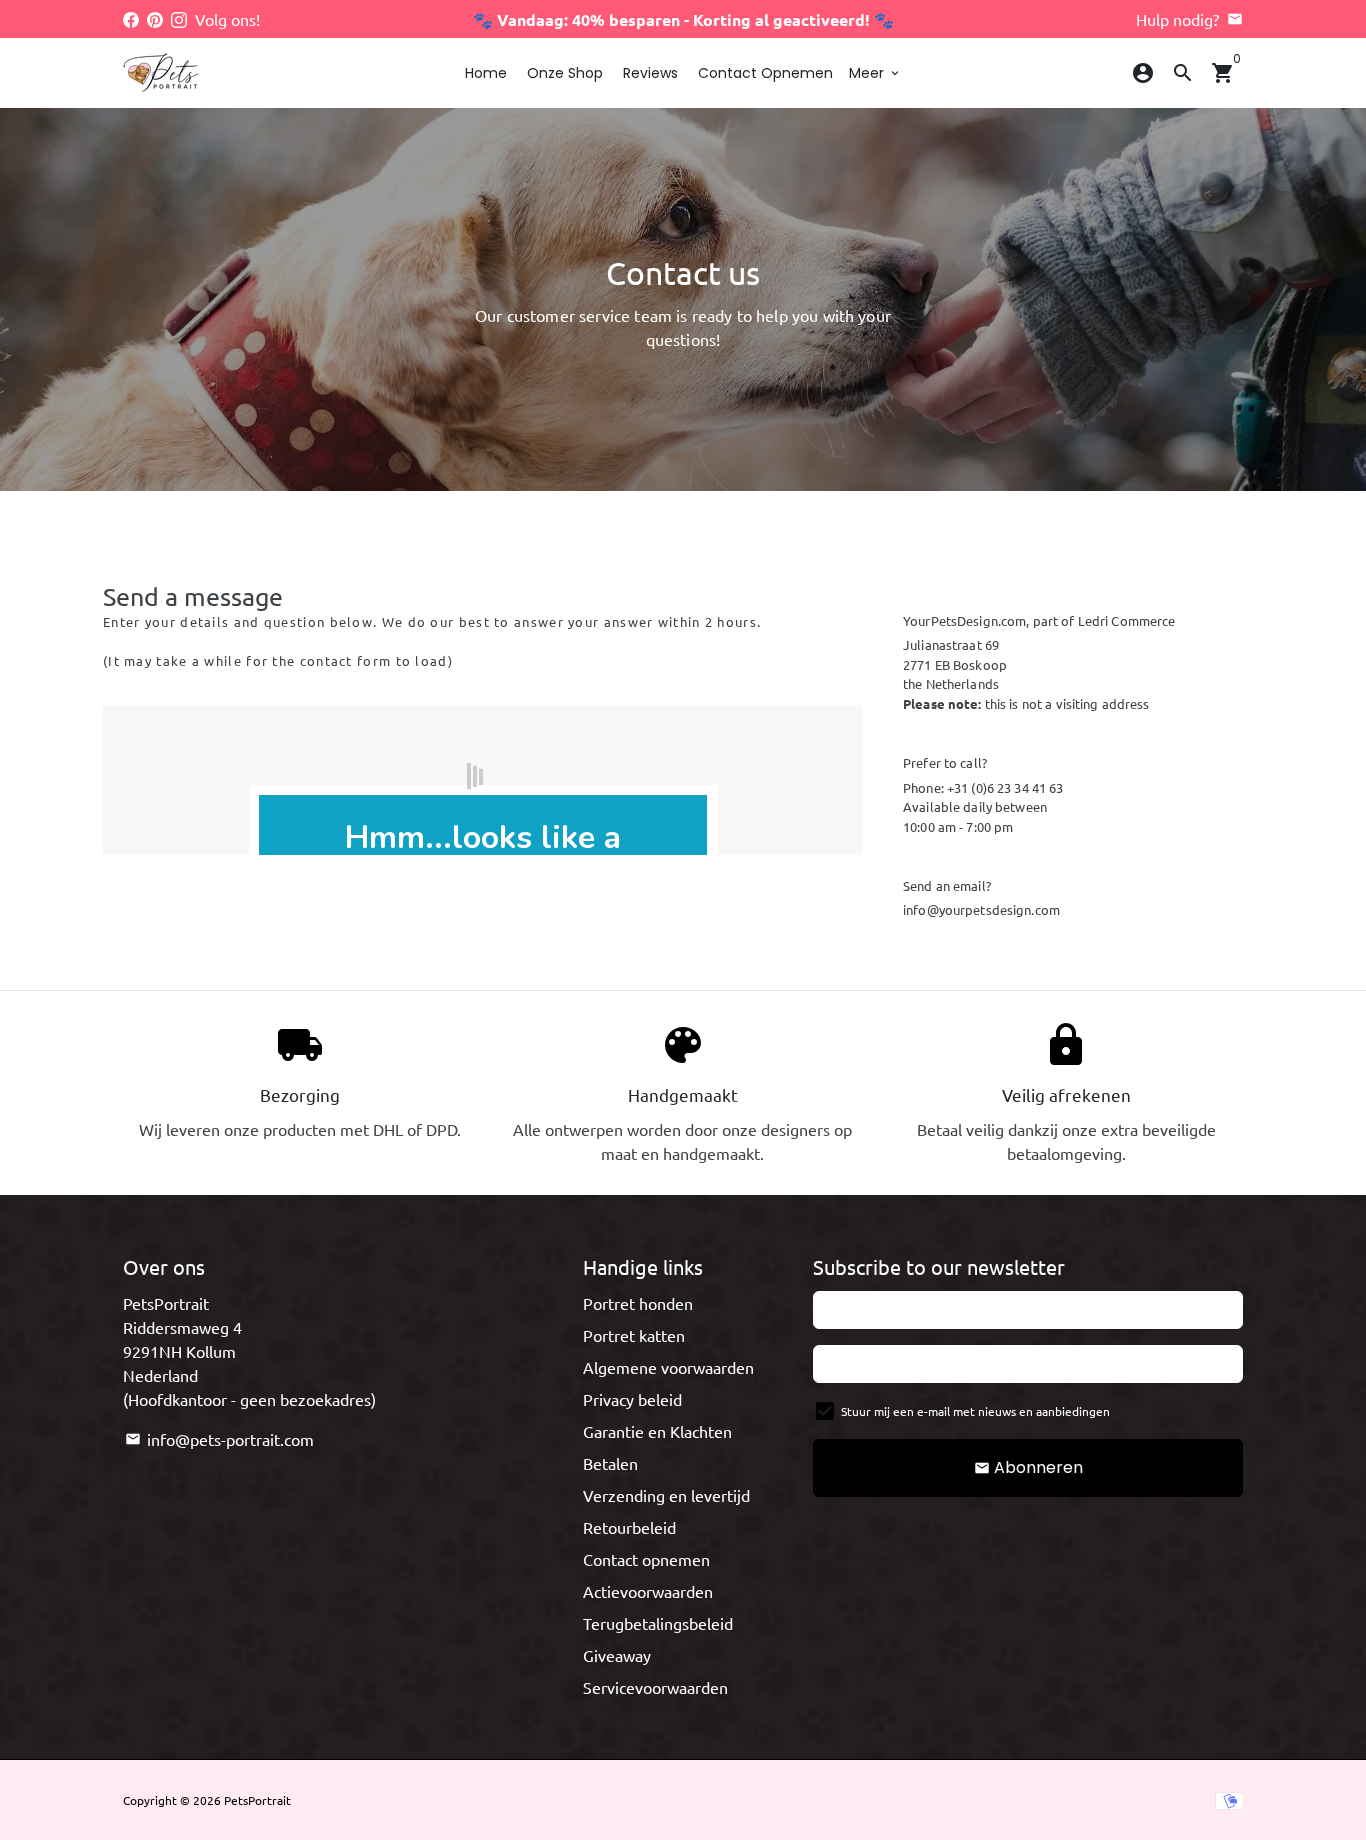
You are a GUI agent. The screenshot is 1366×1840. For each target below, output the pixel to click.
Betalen (610, 1463)
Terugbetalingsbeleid (658, 1623)
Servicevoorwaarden (655, 1687)
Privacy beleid (632, 1399)
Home (486, 73)
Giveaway (617, 1655)
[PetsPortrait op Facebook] (131, 19)
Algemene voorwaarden (668, 1367)
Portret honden (638, 1303)
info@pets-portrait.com (219, 1439)
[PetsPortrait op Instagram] (179, 19)
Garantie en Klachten (657, 1431)
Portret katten (634, 1335)
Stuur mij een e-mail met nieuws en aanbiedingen (975, 1411)
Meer (875, 73)
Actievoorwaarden (648, 1591)
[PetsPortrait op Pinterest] (155, 19)
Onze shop (565, 73)
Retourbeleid (629, 1527)
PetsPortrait (257, 1800)
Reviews (650, 73)
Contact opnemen (765, 73)
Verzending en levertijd (666, 1495)
